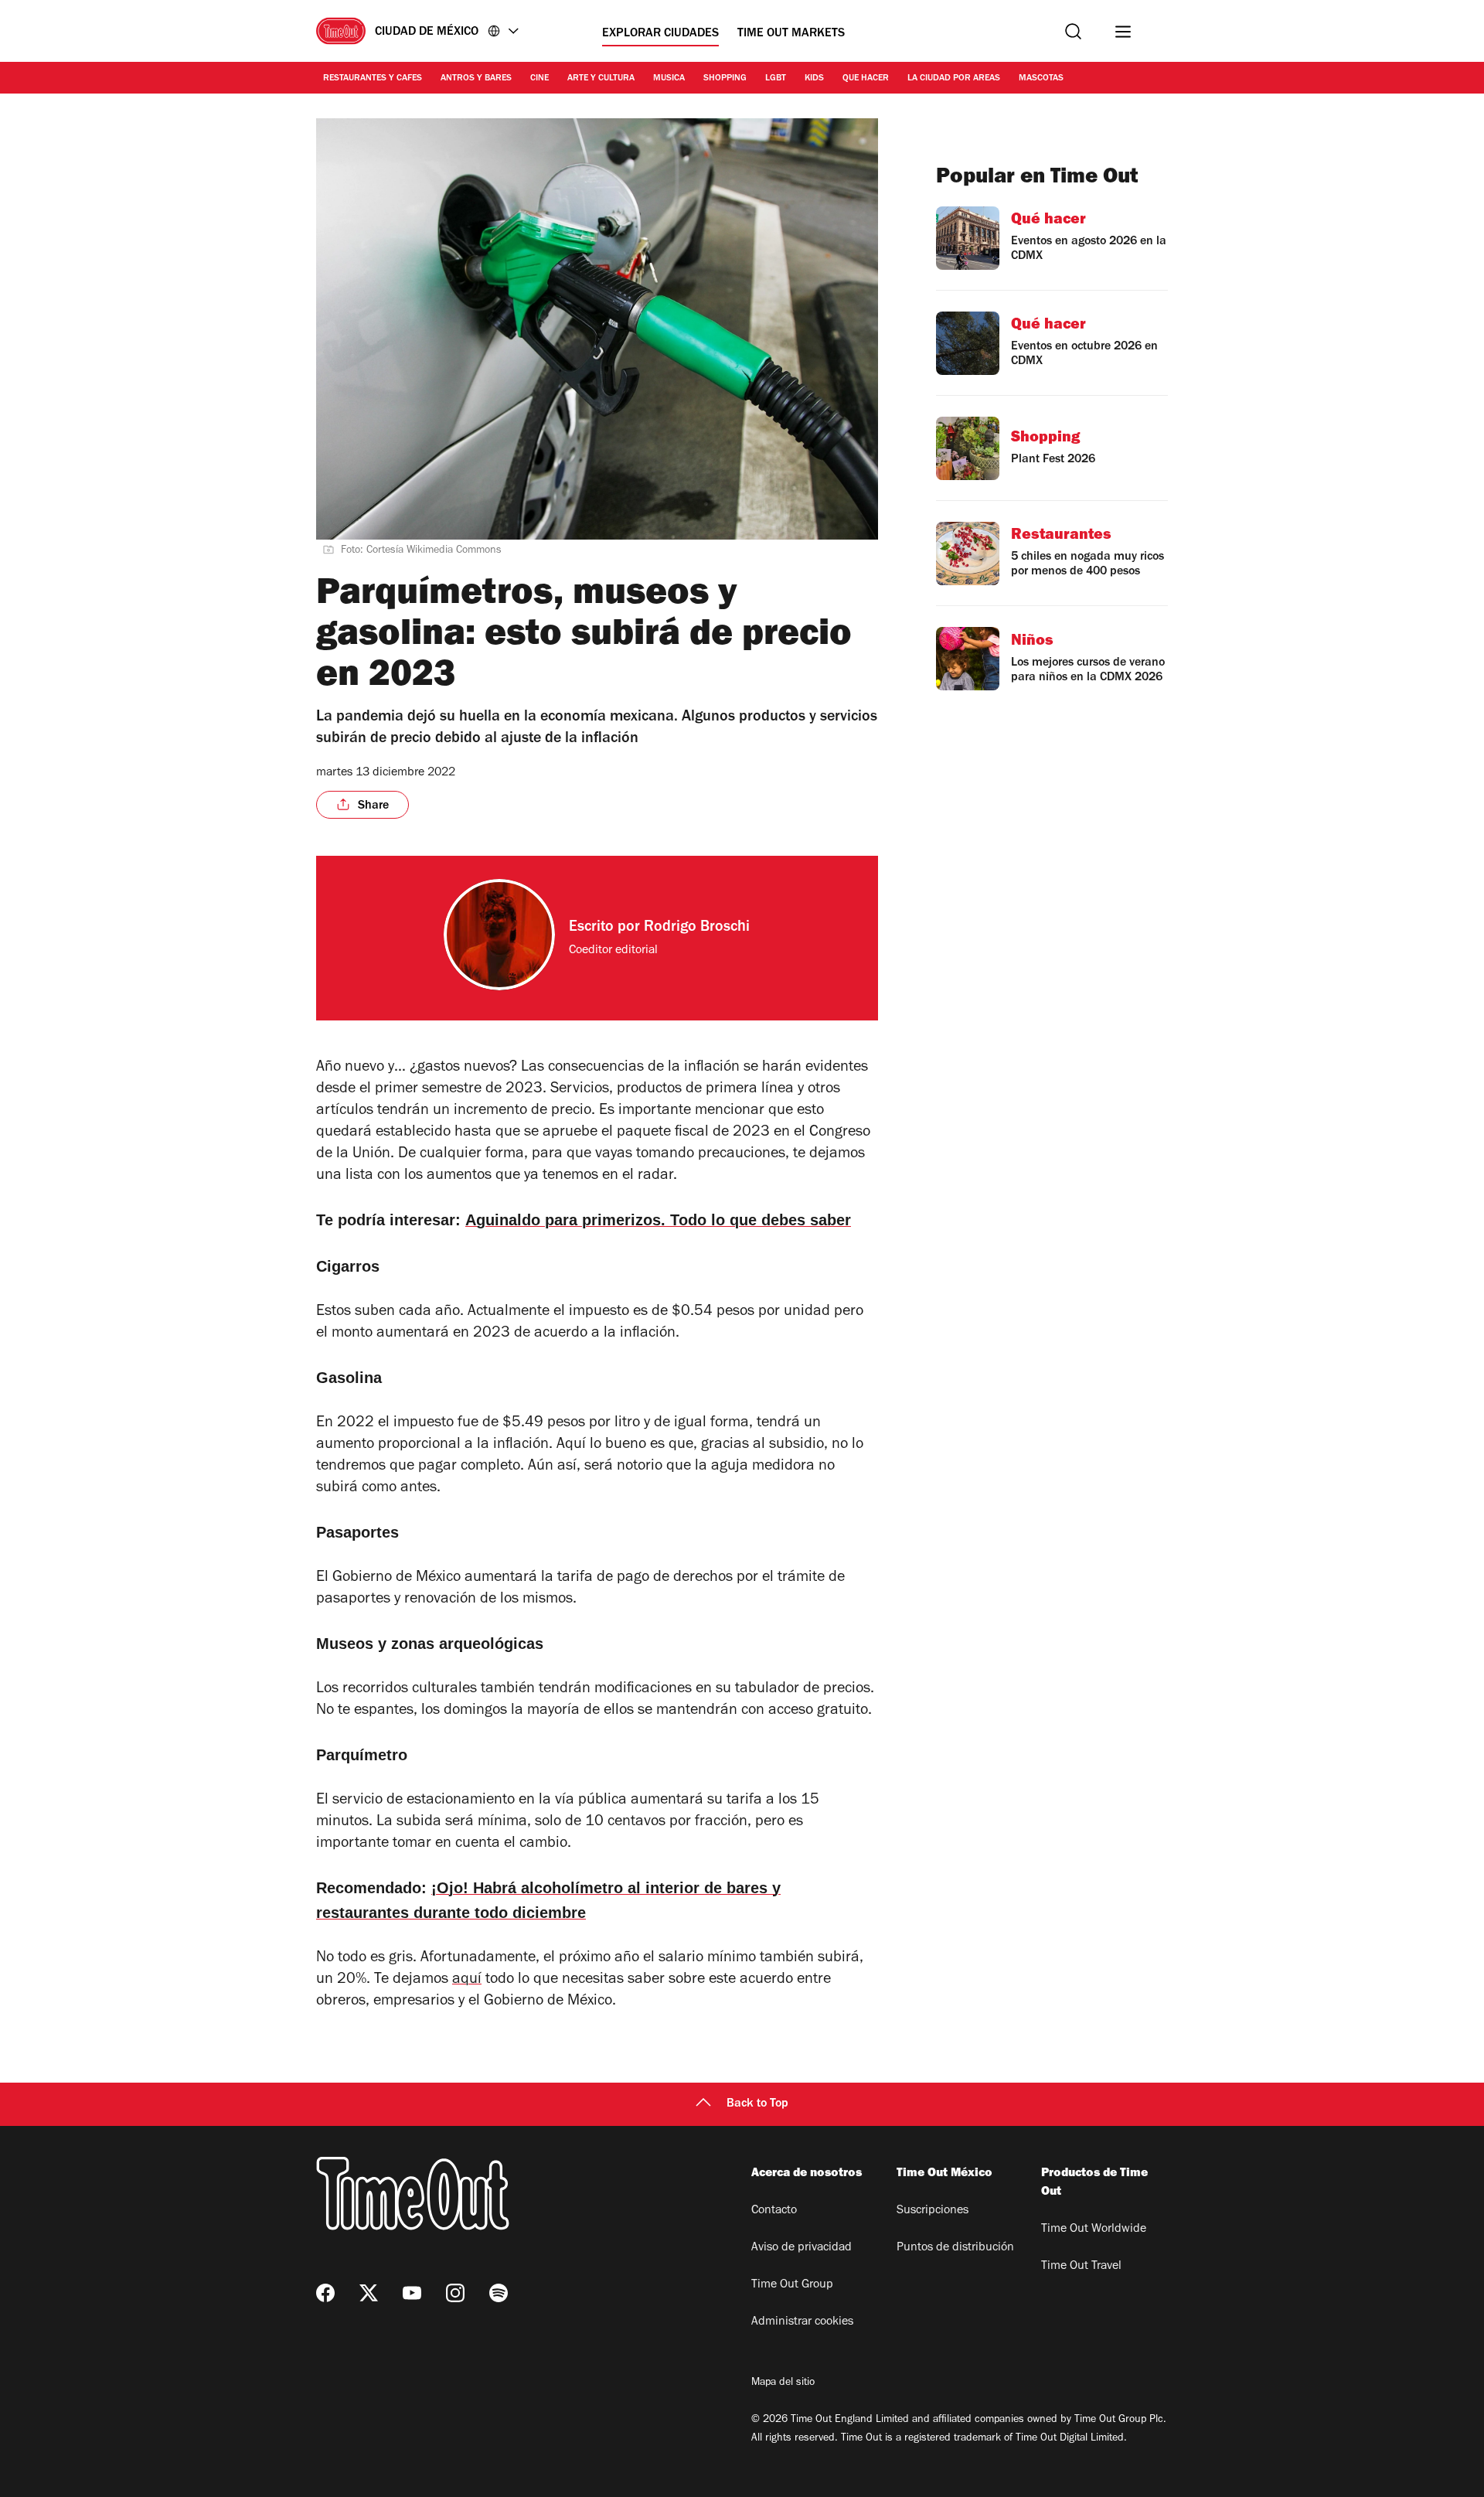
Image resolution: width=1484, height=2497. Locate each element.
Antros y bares (476, 79)
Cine (539, 79)
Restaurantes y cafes (373, 79)
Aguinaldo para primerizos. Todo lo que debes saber (658, 1220)
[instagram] (455, 2293)
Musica (669, 79)
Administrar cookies (802, 2322)
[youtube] (412, 2293)
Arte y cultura (601, 79)
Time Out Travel (1081, 2267)
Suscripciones (933, 2211)
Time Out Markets (791, 34)
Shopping (725, 79)
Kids (814, 79)
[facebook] (325, 2293)
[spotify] (499, 2293)
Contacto (774, 2211)
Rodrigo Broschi (697, 928)
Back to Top (757, 2104)
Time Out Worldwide (1094, 2230)
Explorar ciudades (660, 34)
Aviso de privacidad (802, 2248)
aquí (467, 1981)
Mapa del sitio (783, 2383)
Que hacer (866, 79)
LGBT (776, 79)
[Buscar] (1073, 31)
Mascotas (1041, 79)
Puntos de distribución (955, 2248)
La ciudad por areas (954, 79)
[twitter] (369, 2293)
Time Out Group (792, 2285)
